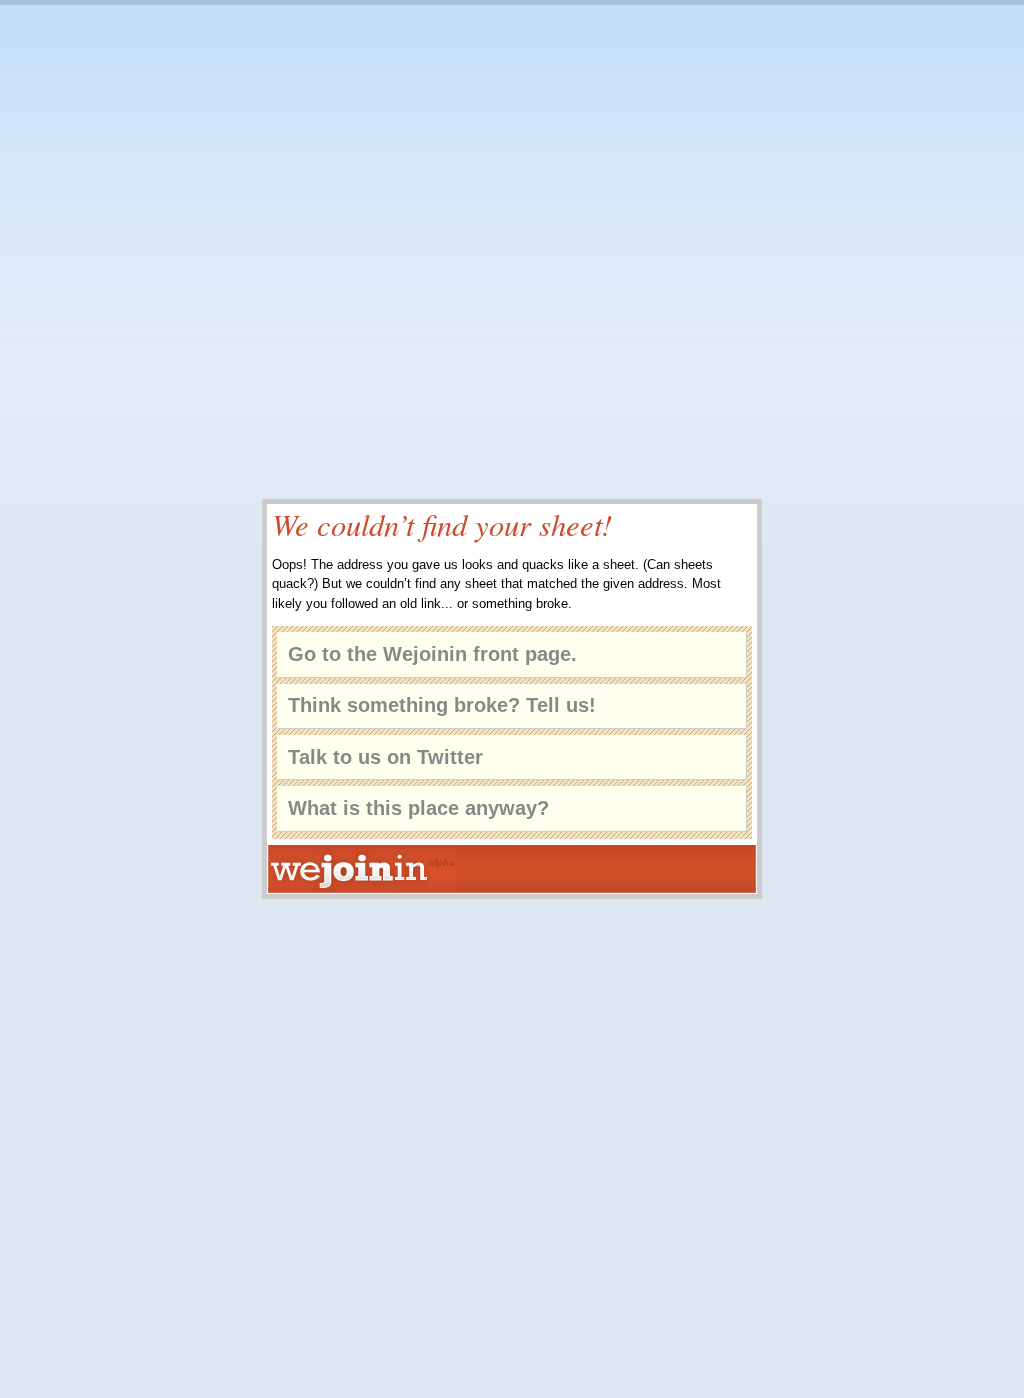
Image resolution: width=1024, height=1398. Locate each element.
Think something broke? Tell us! (442, 705)
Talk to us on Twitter (385, 757)
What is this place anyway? (418, 808)
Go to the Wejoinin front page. (432, 654)
